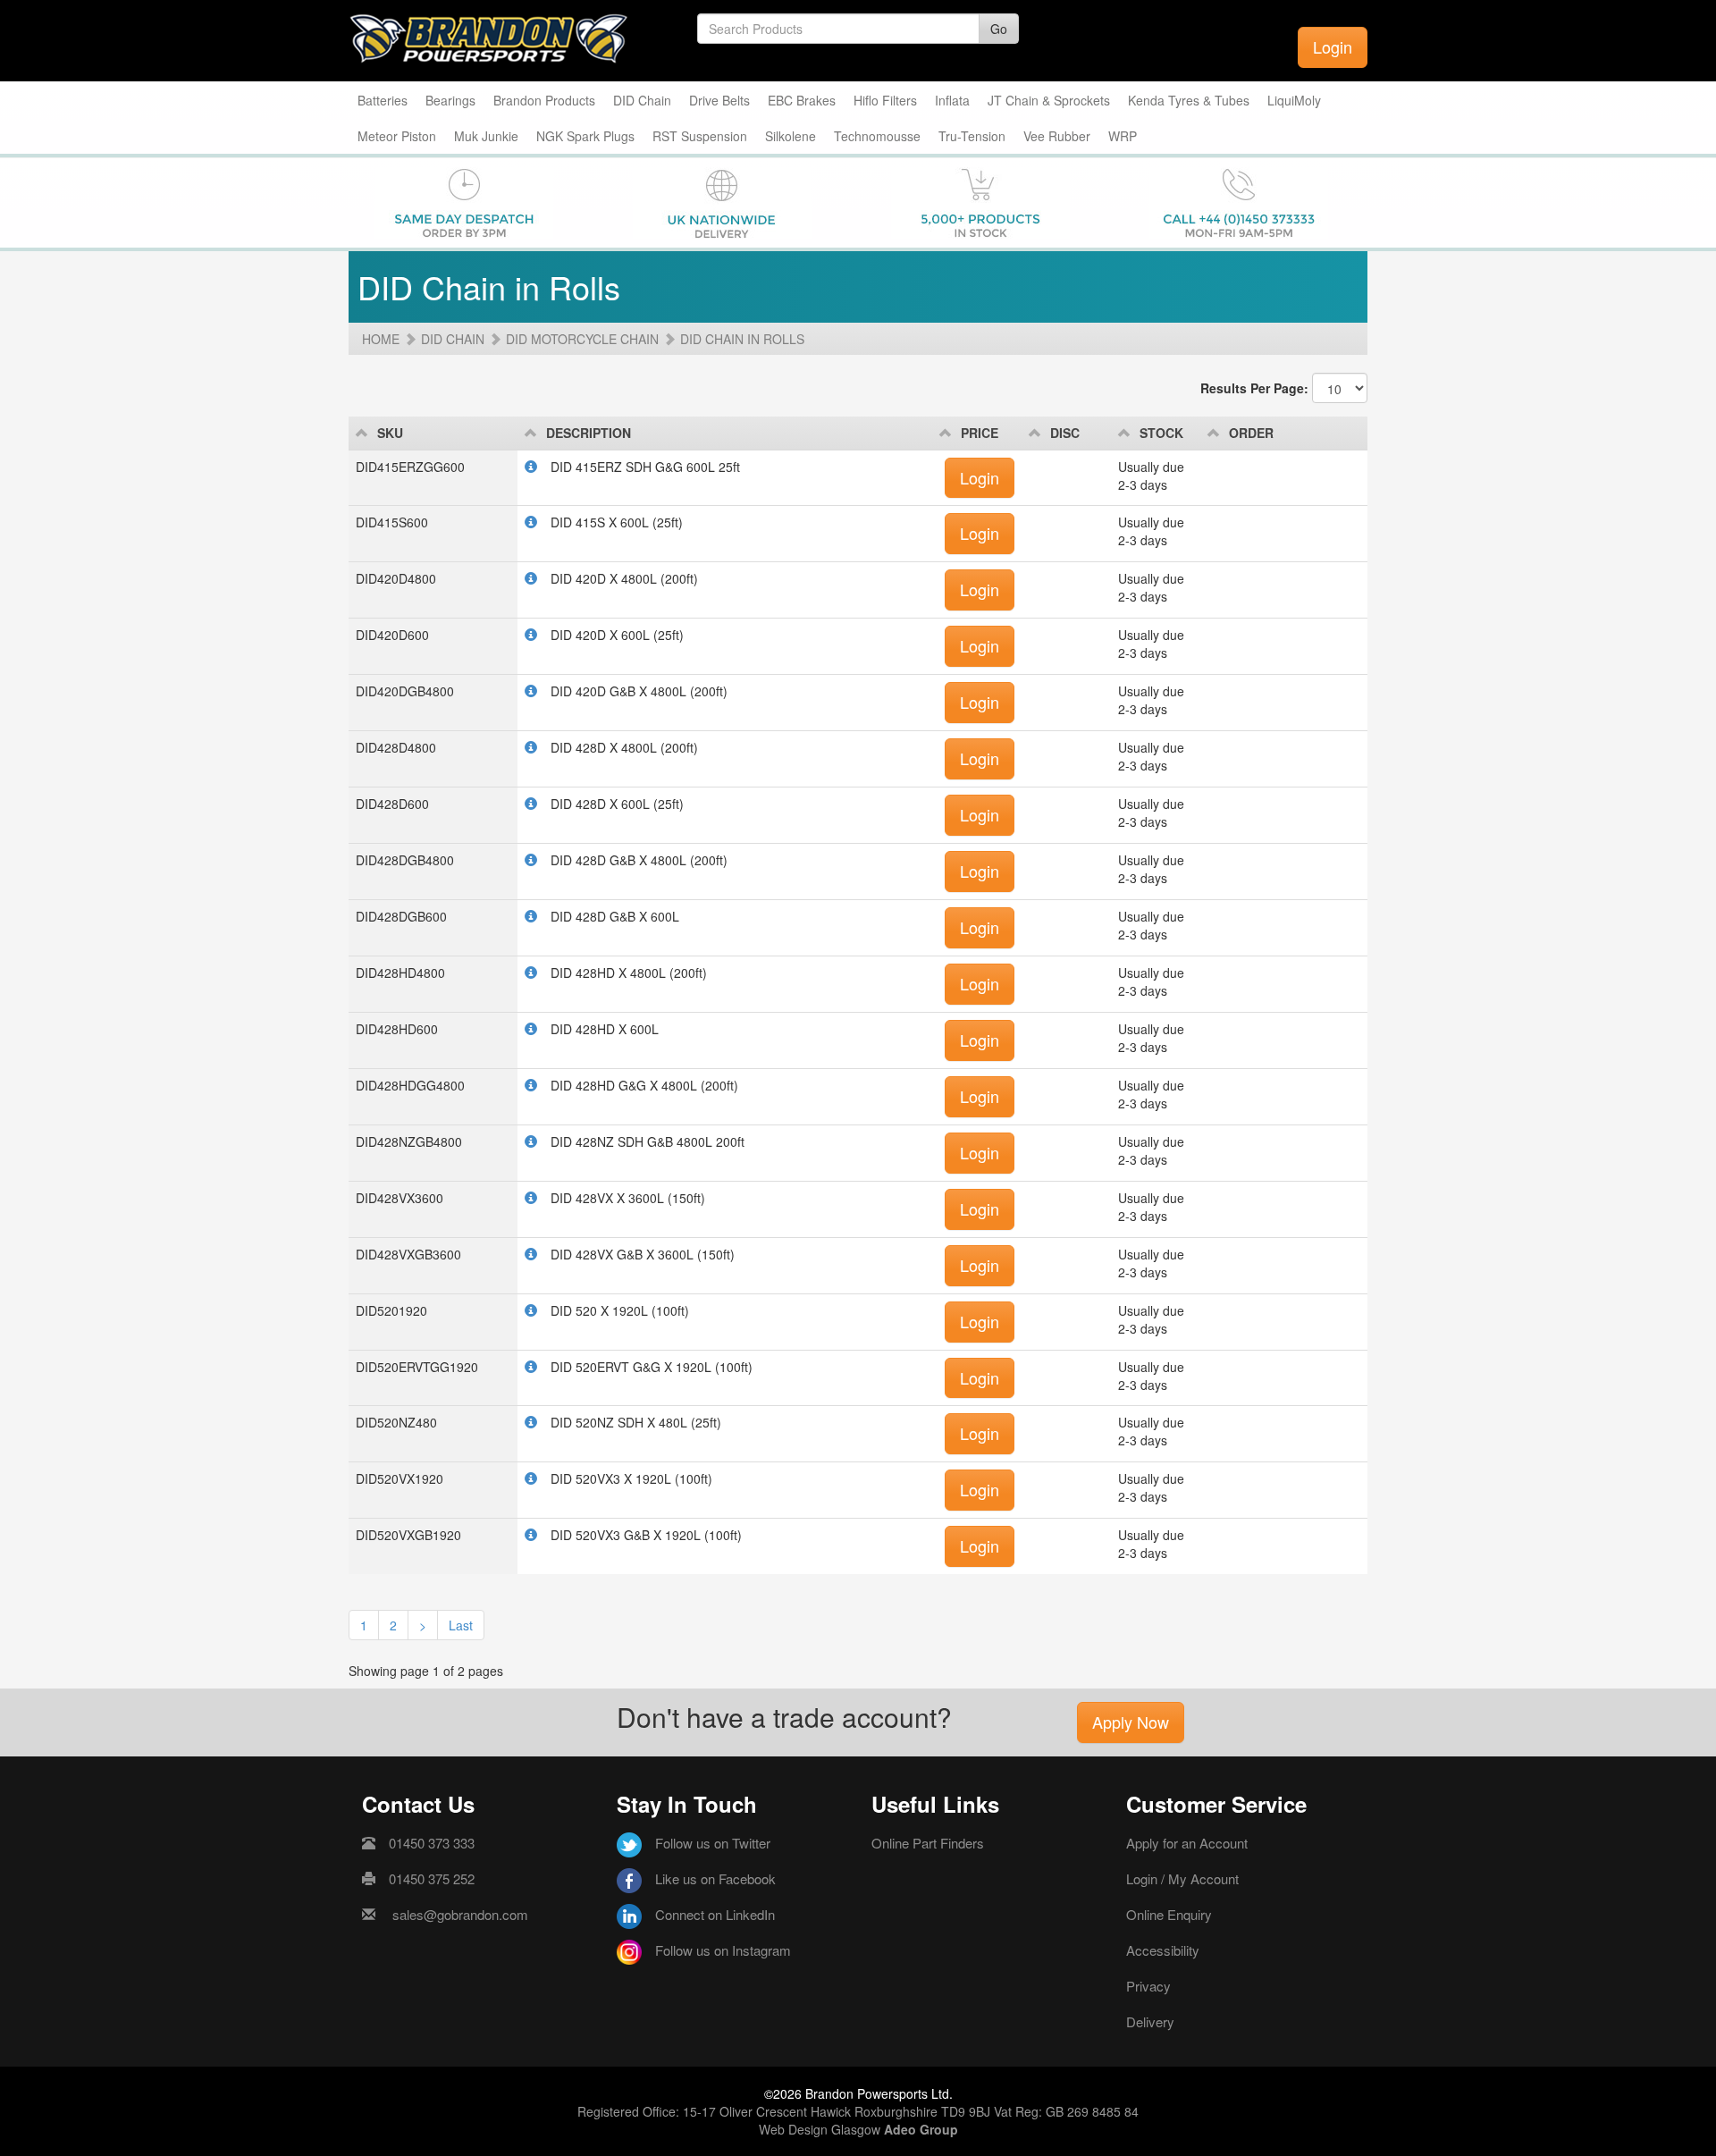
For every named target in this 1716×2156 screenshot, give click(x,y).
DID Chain (453, 339)
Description (589, 433)
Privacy (1148, 1986)
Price (980, 433)
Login (1333, 46)
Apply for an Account (1187, 1843)
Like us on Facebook (715, 1878)
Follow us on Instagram (723, 1950)
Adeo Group (921, 2129)
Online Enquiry (1169, 1914)
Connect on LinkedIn (715, 1914)
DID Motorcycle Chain (582, 339)
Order (1251, 433)
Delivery (1150, 2021)
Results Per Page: (1254, 388)
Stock (1161, 433)
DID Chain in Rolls (742, 339)
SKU (390, 433)
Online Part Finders (928, 1843)
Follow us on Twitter (713, 1843)
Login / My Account (1182, 1878)
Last (461, 1625)
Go (999, 29)
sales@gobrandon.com (460, 1914)
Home (381, 339)
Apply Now (1131, 1722)
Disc (1065, 433)
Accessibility (1163, 1950)
